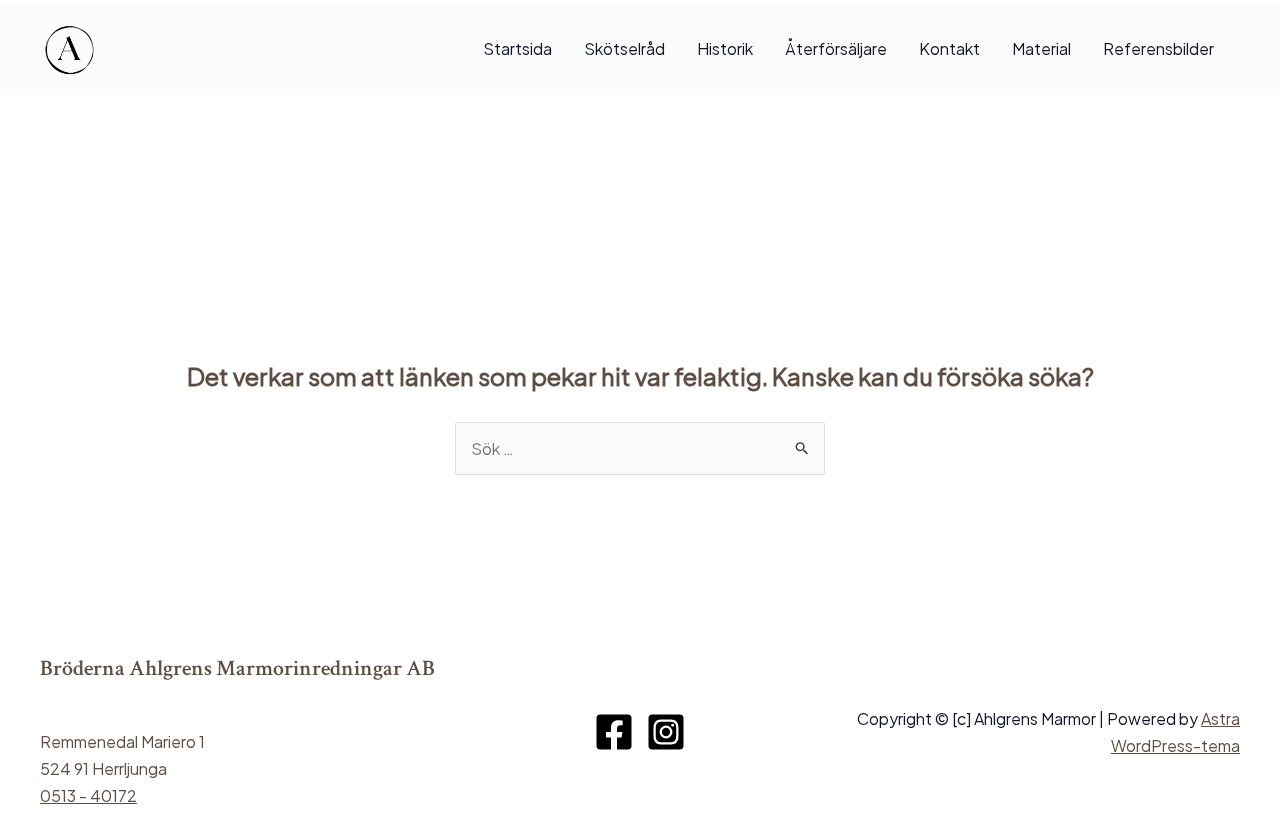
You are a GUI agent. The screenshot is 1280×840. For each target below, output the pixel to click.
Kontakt (949, 48)
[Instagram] (666, 732)
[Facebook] (614, 732)
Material (1041, 48)
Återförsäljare (836, 48)
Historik (725, 48)
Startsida (517, 48)
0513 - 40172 (88, 795)
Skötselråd (624, 48)
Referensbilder (1158, 48)
